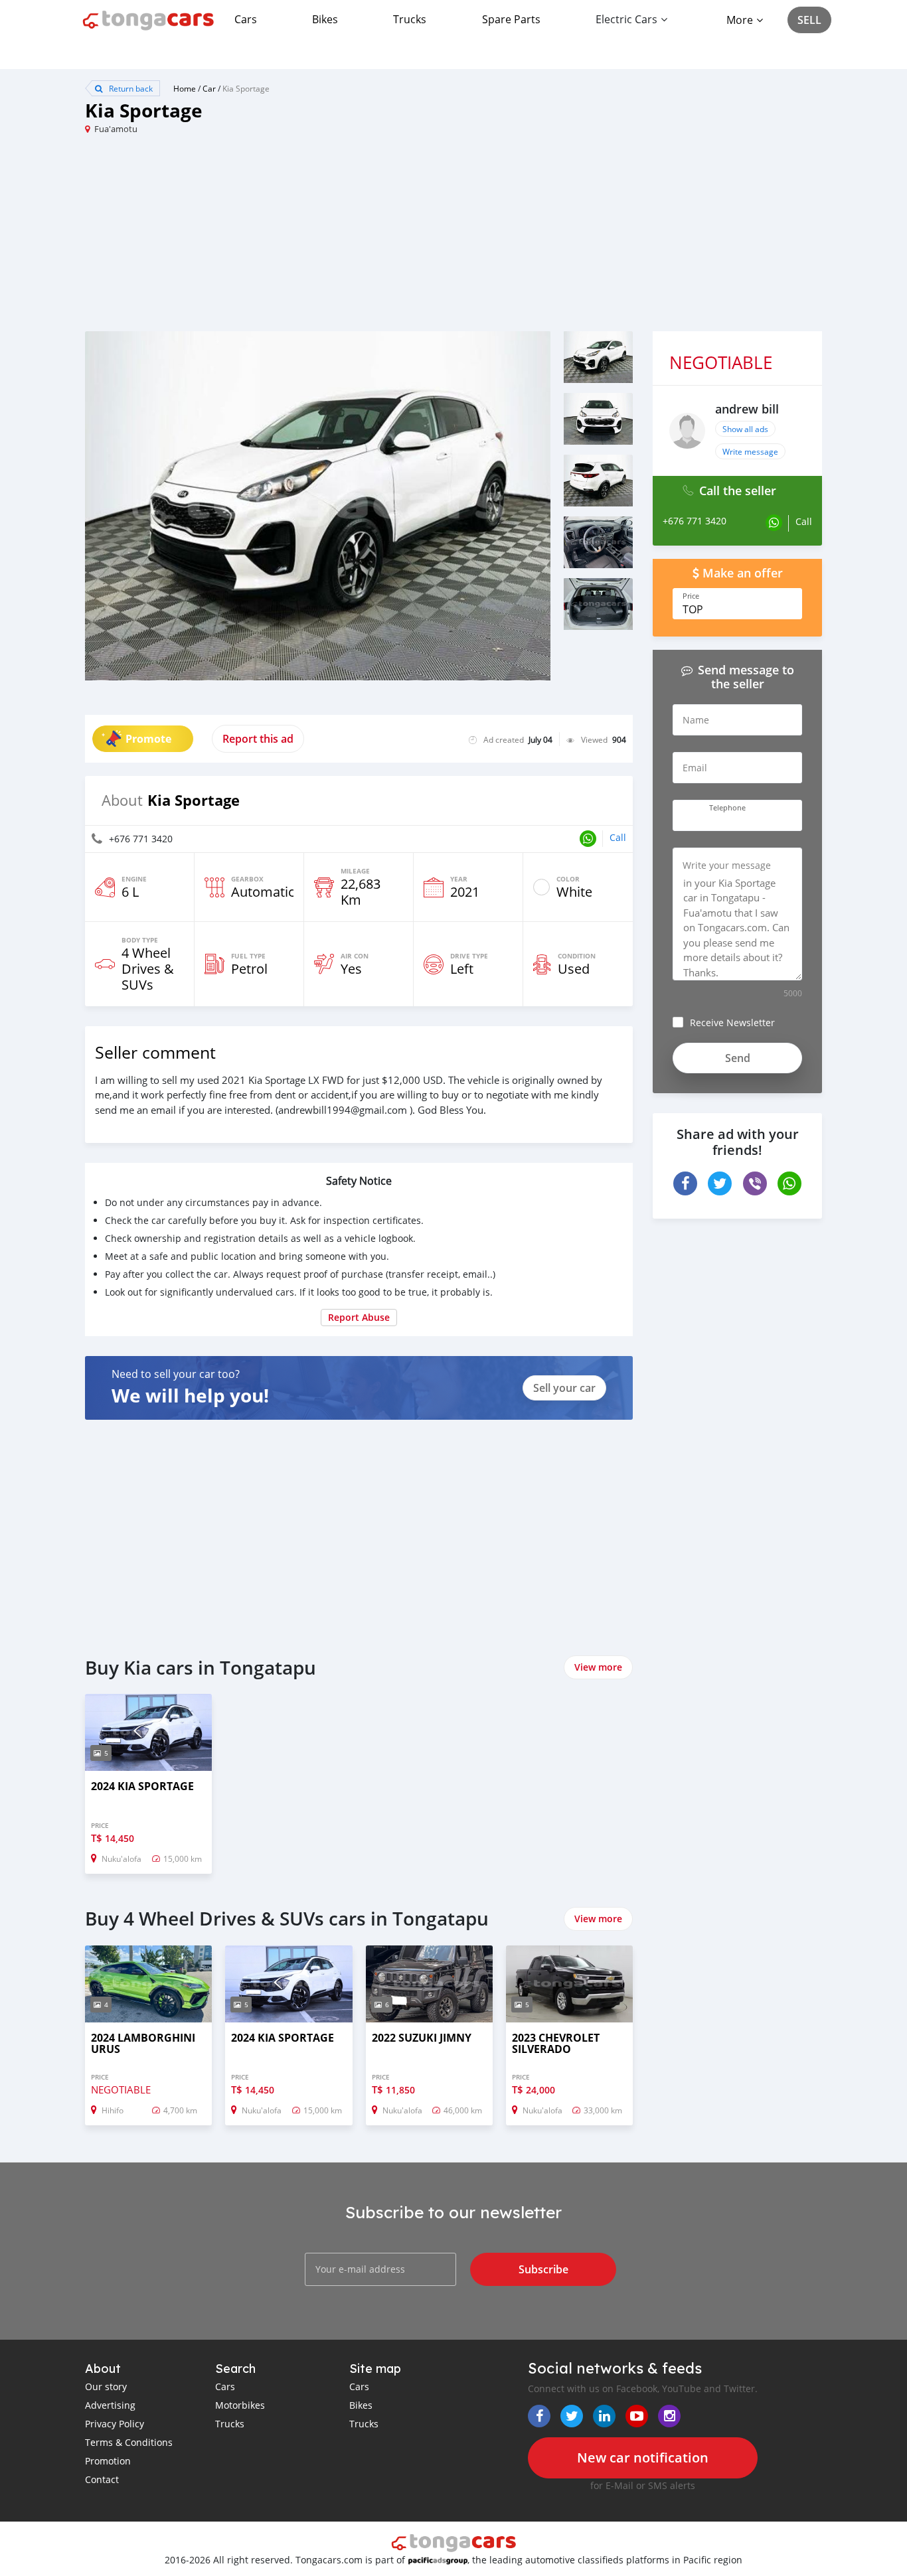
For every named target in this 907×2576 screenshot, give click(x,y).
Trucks (410, 19)
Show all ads (745, 429)
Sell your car (564, 1388)
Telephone (727, 808)
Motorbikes (240, 2405)
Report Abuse (359, 1317)
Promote (148, 739)
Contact (102, 2479)
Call (618, 837)
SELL (809, 20)
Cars (246, 19)
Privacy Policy (115, 2424)
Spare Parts (511, 19)
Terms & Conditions (129, 2442)
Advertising (110, 2405)
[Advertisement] (269, 238)
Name (696, 720)
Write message (750, 451)
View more (598, 1667)
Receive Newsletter (732, 1023)
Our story (106, 2387)
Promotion (108, 2461)
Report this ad (258, 739)
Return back (130, 88)
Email (695, 768)
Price (691, 596)
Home (185, 88)
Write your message (727, 865)
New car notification (643, 2458)
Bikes (325, 19)
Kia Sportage (246, 88)
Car (209, 88)
